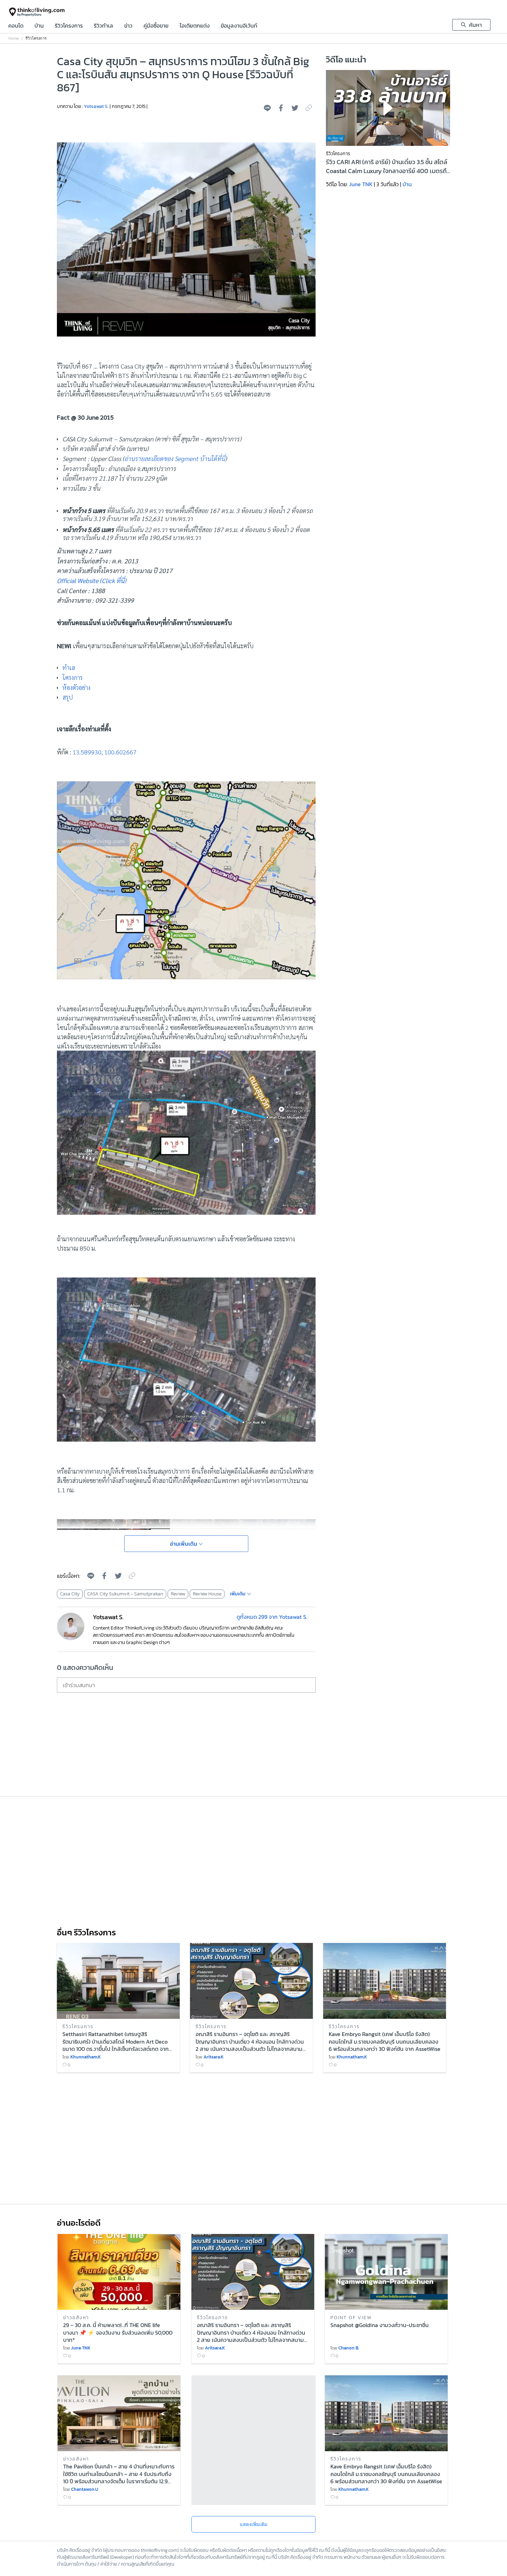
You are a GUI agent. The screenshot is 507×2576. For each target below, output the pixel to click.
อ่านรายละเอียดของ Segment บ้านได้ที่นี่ (175, 458)
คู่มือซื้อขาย (156, 26)
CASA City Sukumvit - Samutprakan (125, 1594)
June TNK (361, 184)
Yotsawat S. (96, 106)
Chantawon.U (85, 2489)
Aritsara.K (213, 2057)
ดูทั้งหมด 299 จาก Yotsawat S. (272, 1617)
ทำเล (69, 667)
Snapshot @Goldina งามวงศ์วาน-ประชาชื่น (380, 2325)
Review (178, 1594)
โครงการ (73, 677)
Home (13, 38)
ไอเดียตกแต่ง (195, 26)
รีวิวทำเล (103, 26)
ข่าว (128, 26)
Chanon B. (349, 2348)
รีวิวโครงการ (69, 26)
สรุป (68, 697)
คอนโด (16, 26)
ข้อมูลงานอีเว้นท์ (239, 26)
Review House (207, 1594)
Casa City (70, 1594)
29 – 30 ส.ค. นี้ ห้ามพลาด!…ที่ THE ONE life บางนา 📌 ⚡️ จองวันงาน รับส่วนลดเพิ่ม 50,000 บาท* (118, 2332)
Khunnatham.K (86, 2057)
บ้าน (39, 26)
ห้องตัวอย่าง (76, 687)
